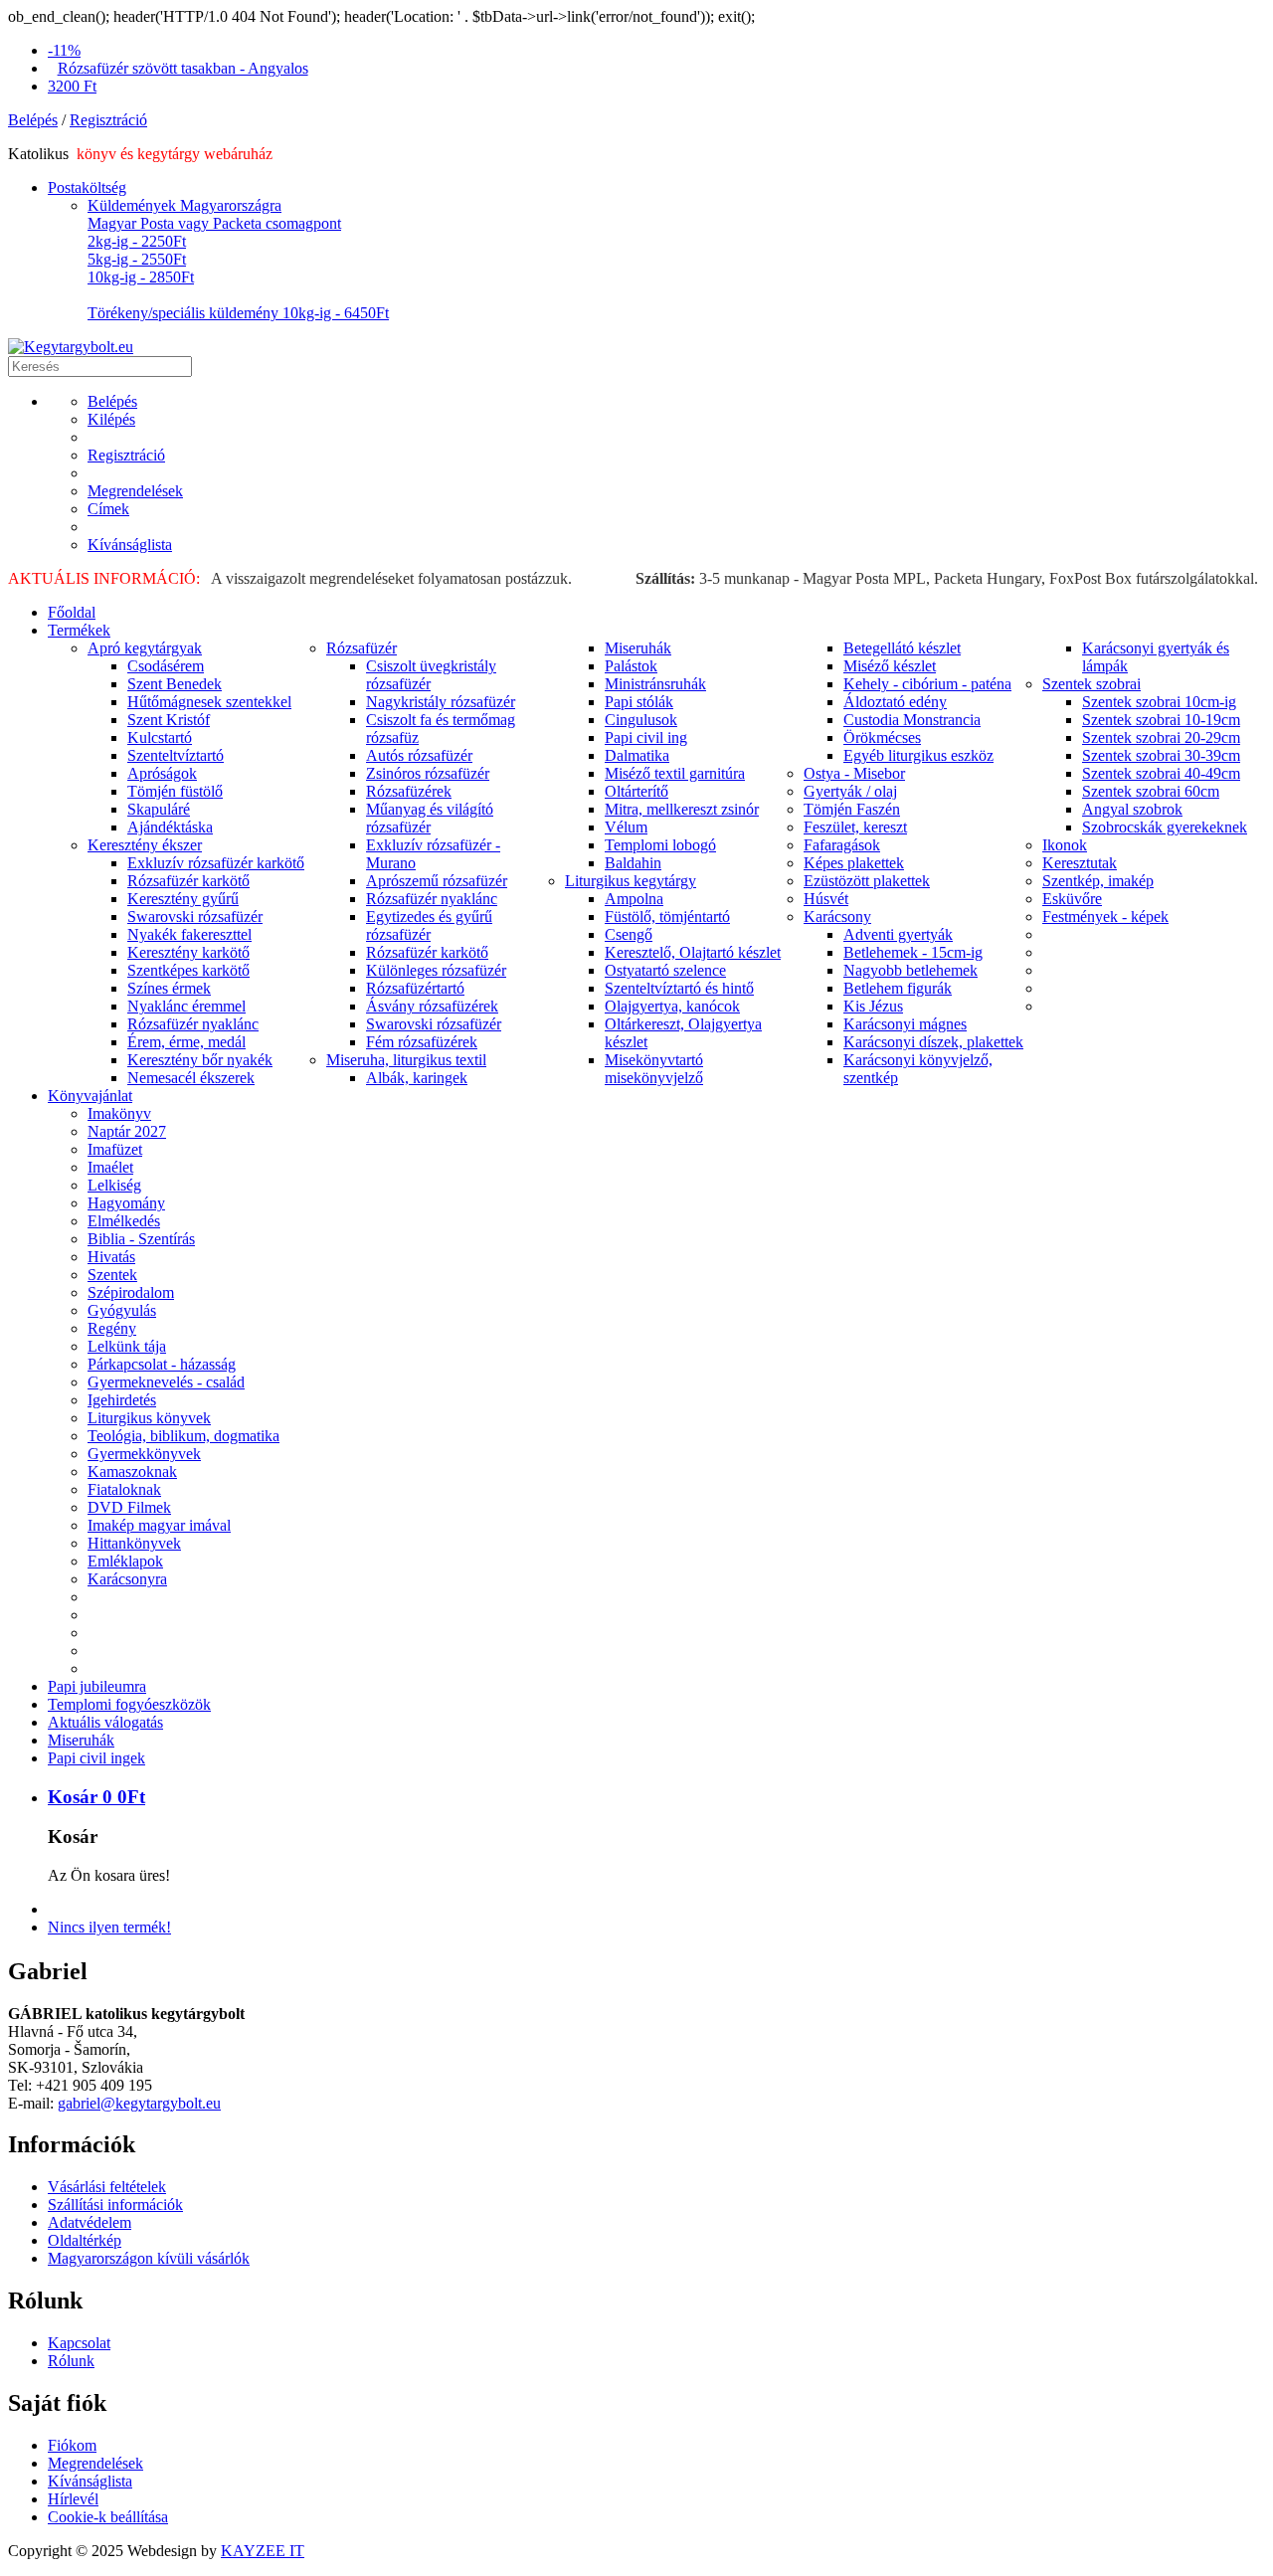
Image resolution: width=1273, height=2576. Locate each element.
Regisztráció (108, 120)
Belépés (33, 120)
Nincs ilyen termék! (109, 1927)
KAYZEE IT (263, 2551)
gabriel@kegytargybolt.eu (139, 2103)
